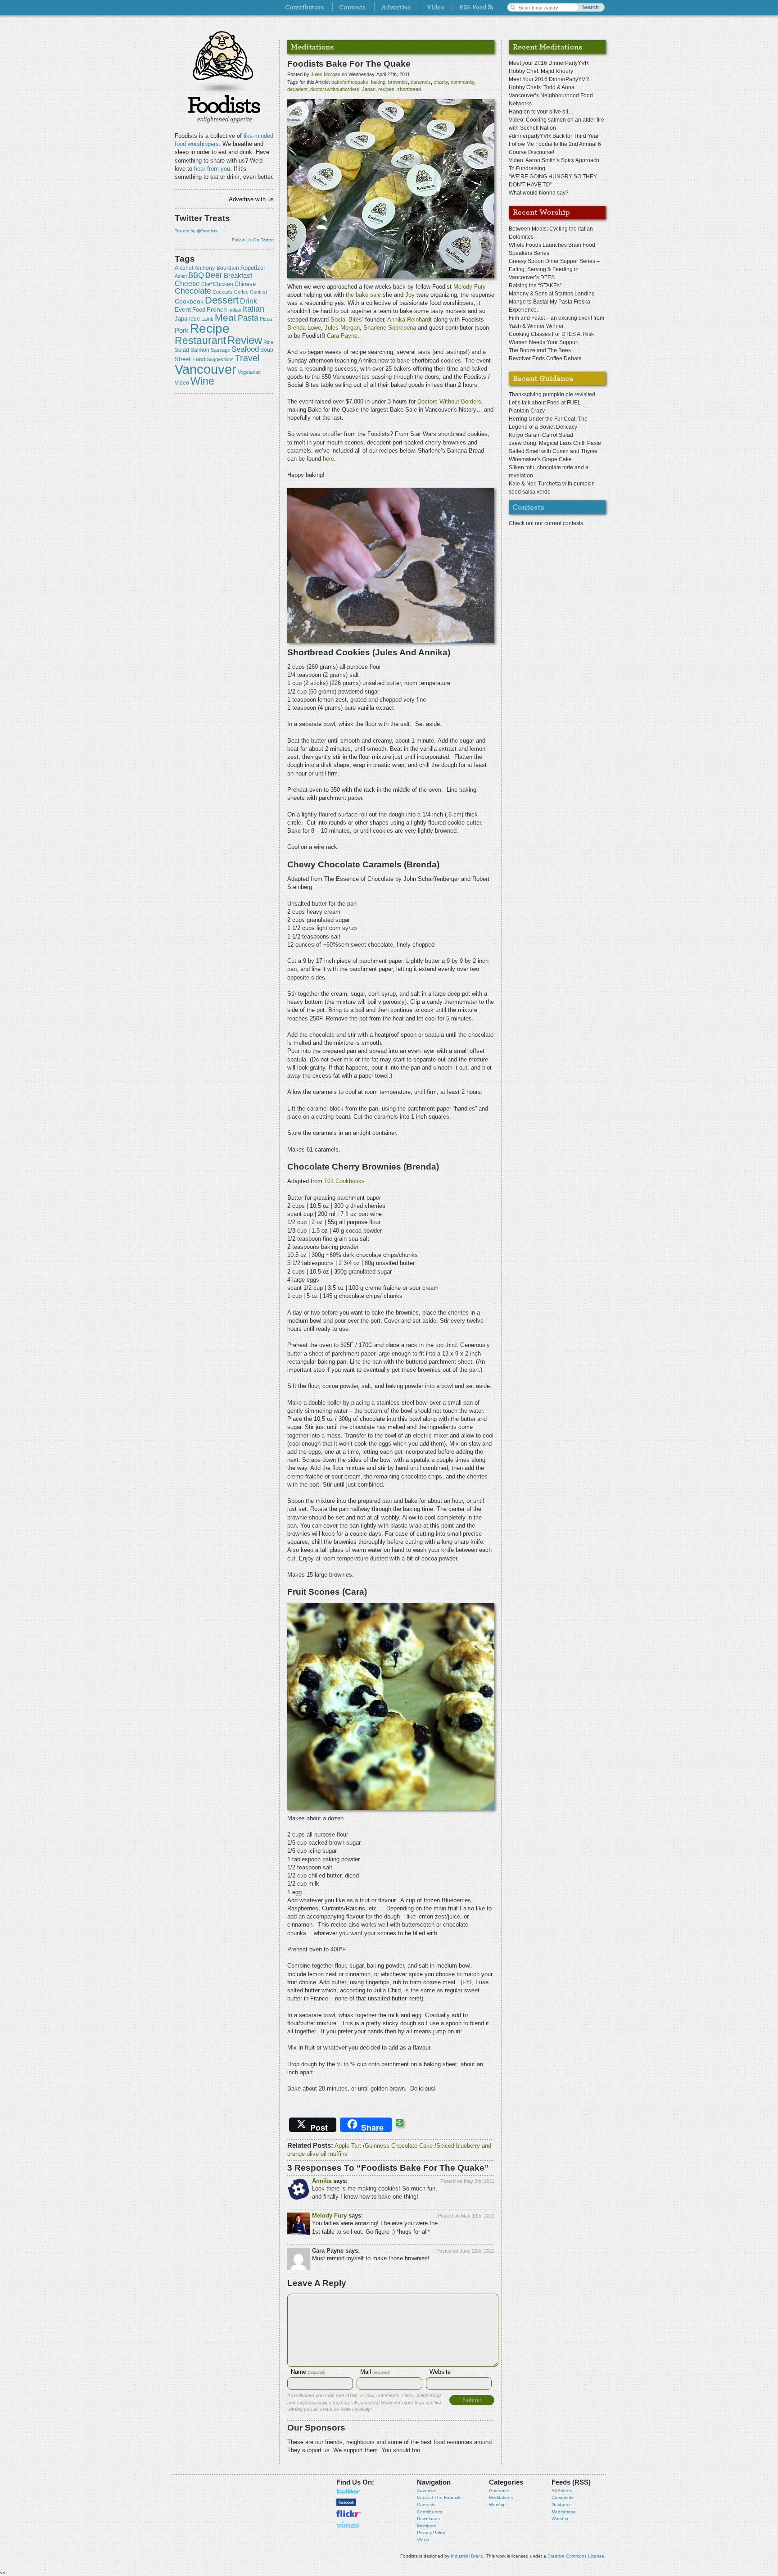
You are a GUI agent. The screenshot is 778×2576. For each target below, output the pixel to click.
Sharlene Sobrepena (390, 328)
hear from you (212, 169)
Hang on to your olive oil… (541, 112)
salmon (200, 350)
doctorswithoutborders (335, 89)
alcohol (184, 268)
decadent (297, 89)
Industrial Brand (467, 2556)
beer (214, 275)
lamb (207, 319)
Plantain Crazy (527, 411)
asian (181, 276)
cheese (187, 283)
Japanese (187, 319)
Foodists (224, 108)
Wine (202, 381)
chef (206, 284)
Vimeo (348, 2525)
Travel (247, 358)
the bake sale (363, 295)
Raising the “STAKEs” (535, 286)
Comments (563, 2497)
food (199, 310)
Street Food (190, 359)
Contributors (430, 2512)
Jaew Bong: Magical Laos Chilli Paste (555, 443)
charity (441, 82)
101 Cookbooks (344, 1181)
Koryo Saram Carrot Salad (541, 435)
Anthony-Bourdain (217, 268)
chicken (223, 284)
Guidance (499, 2491)
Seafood (245, 349)
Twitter (348, 2491)
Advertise (427, 2491)
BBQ (196, 275)
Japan (369, 89)
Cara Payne (342, 336)
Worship (497, 2505)
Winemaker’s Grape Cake (540, 459)
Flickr (348, 2514)
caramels (421, 82)
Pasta (248, 318)
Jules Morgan (326, 74)
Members (426, 2526)
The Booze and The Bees (540, 350)
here (328, 459)
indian (235, 310)
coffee (241, 292)
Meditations (501, 2497)
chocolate (193, 291)
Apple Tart (348, 2146)
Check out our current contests (546, 523)
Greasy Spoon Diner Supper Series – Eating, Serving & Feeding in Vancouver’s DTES (554, 269)
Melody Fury (470, 287)
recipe (210, 329)
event (183, 309)
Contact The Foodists (439, 2497)
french (217, 309)
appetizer (253, 268)
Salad (182, 350)
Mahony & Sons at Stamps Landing (552, 294)
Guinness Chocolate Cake (399, 2146)
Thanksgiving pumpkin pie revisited (552, 395)
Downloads (428, 2519)
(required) (308, 2372)
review (245, 340)
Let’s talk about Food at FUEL (545, 403)
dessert (222, 300)
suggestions (220, 359)
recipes (386, 89)
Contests (426, 2505)
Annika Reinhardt (409, 320)
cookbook (189, 301)
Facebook (346, 2502)
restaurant (200, 340)
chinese (245, 284)
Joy (411, 295)
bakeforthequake (350, 82)
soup (267, 350)
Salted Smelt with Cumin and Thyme (553, 451)
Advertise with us (251, 199)
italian (253, 309)
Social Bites (346, 320)
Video (423, 2540)
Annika (322, 2181)
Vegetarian (249, 372)
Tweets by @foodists (196, 231)
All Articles (562, 2491)
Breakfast (238, 275)
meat (226, 317)
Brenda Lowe (304, 328)
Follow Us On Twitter (253, 240)
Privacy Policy (431, 2533)
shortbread (409, 89)
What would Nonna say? (539, 193)
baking (378, 82)
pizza (266, 319)
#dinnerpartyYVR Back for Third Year (554, 136)
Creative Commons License (576, 2556)
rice (268, 342)
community (462, 82)
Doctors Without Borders (449, 401)
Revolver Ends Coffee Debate (545, 358)
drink (249, 301)
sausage (220, 350)
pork (182, 331)
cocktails (223, 292)
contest (258, 292)
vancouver (206, 369)
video (182, 383)
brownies (398, 82)
